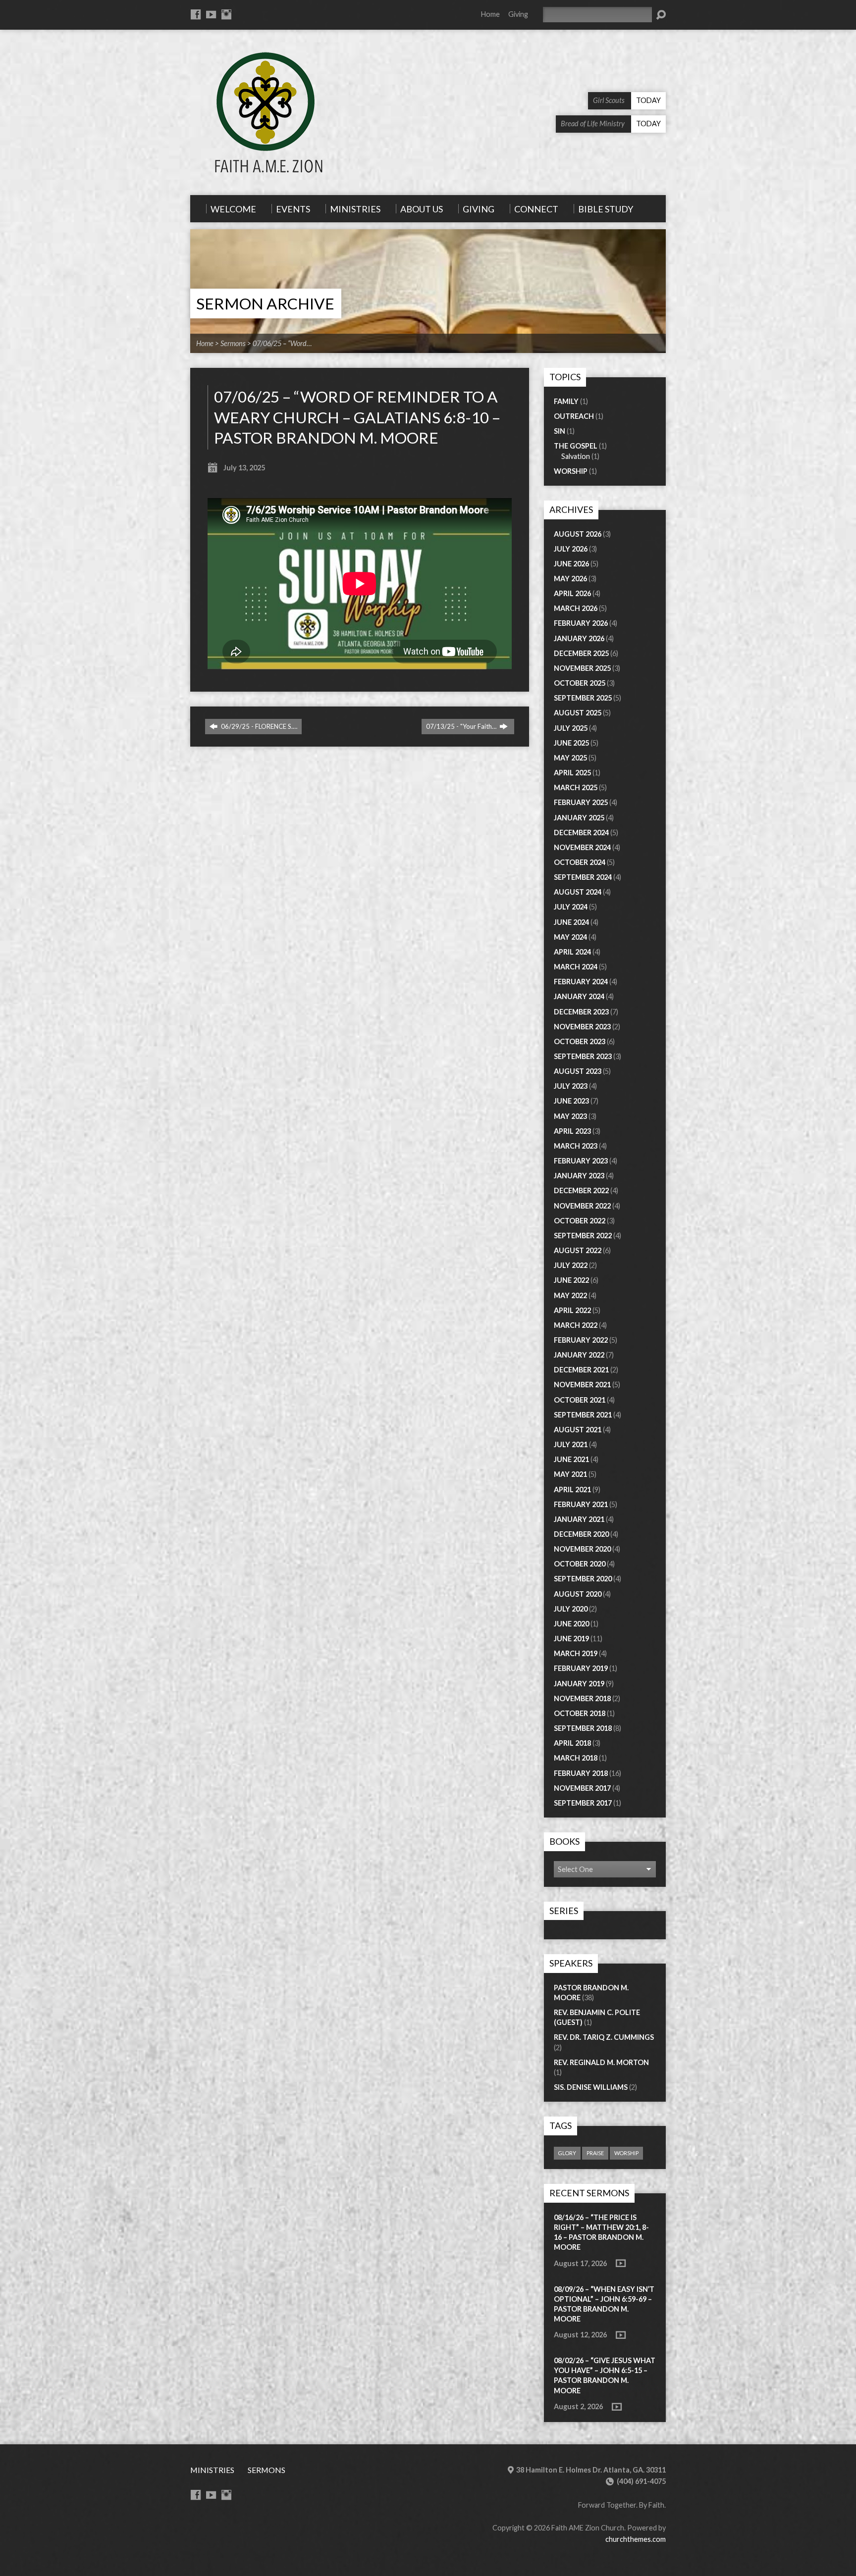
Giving (518, 14)
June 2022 (571, 1280)
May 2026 (570, 579)
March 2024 (576, 967)
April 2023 (572, 1131)
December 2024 (581, 833)
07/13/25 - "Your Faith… (462, 726)
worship (626, 2153)
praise (595, 2153)
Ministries (212, 2470)
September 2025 (583, 698)
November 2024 (582, 847)
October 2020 (580, 1564)
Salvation (576, 456)
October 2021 (580, 1400)
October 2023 (580, 1041)
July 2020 (571, 1609)
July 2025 (571, 728)
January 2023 (579, 1176)
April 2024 (572, 952)
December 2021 (581, 1370)
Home (490, 14)
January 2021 (579, 1519)
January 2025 (579, 818)
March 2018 (576, 1758)
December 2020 (581, 1534)
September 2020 (583, 1579)
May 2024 (570, 937)
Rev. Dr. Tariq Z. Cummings (604, 2037)
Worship (571, 471)
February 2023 (581, 1161)
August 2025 (578, 713)
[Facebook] (196, 14)
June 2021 (571, 1459)
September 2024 (583, 877)
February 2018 (581, 1773)
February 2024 (581, 982)
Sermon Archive (265, 303)
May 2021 (570, 1474)
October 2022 (580, 1221)
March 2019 (576, 1653)
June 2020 (571, 1624)
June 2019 (571, 1639)
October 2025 (580, 683)
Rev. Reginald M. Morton (601, 2062)
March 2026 (576, 608)
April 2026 (572, 593)
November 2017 (582, 1788)
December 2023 (581, 1012)
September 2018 (583, 1728)
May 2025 (570, 758)
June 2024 (571, 922)
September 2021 (583, 1415)
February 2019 (581, 1668)
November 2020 (582, 1549)
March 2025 (576, 787)
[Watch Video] (621, 2263)
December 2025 (581, 653)
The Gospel (576, 446)
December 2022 (581, 1190)
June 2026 (571, 564)
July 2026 (571, 549)
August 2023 (578, 1071)
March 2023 (576, 1146)
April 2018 (572, 1743)
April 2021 (572, 1490)
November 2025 (582, 668)
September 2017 (583, 1803)
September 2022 (583, 1236)
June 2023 (571, 1101)
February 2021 (581, 1504)
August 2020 (578, 1594)
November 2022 (582, 1206)
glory (567, 2153)
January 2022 (579, 1355)
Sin (560, 431)
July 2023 (571, 1086)
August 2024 (578, 892)
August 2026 (578, 534)
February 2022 (581, 1340)
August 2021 (578, 1430)
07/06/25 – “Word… (282, 343)
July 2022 (571, 1265)
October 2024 (580, 862)
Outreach (574, 416)
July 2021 (571, 1444)
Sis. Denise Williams (591, 2087)
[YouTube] (211, 14)
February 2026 (581, 623)
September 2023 (583, 1056)
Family (566, 401)
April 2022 (572, 1310)
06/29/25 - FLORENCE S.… (258, 726)
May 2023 (570, 1116)
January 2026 (579, 638)
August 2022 (578, 1250)
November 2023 (582, 1027)
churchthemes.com (636, 2539)
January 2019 (579, 1684)
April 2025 (572, 773)
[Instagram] (226, 14)
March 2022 (576, 1325)
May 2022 (570, 1295)
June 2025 (571, 743)
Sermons (233, 343)
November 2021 (582, 1385)
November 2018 (582, 1698)
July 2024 (571, 907)
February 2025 (581, 802)
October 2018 (580, 1713)
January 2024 (579, 996)
